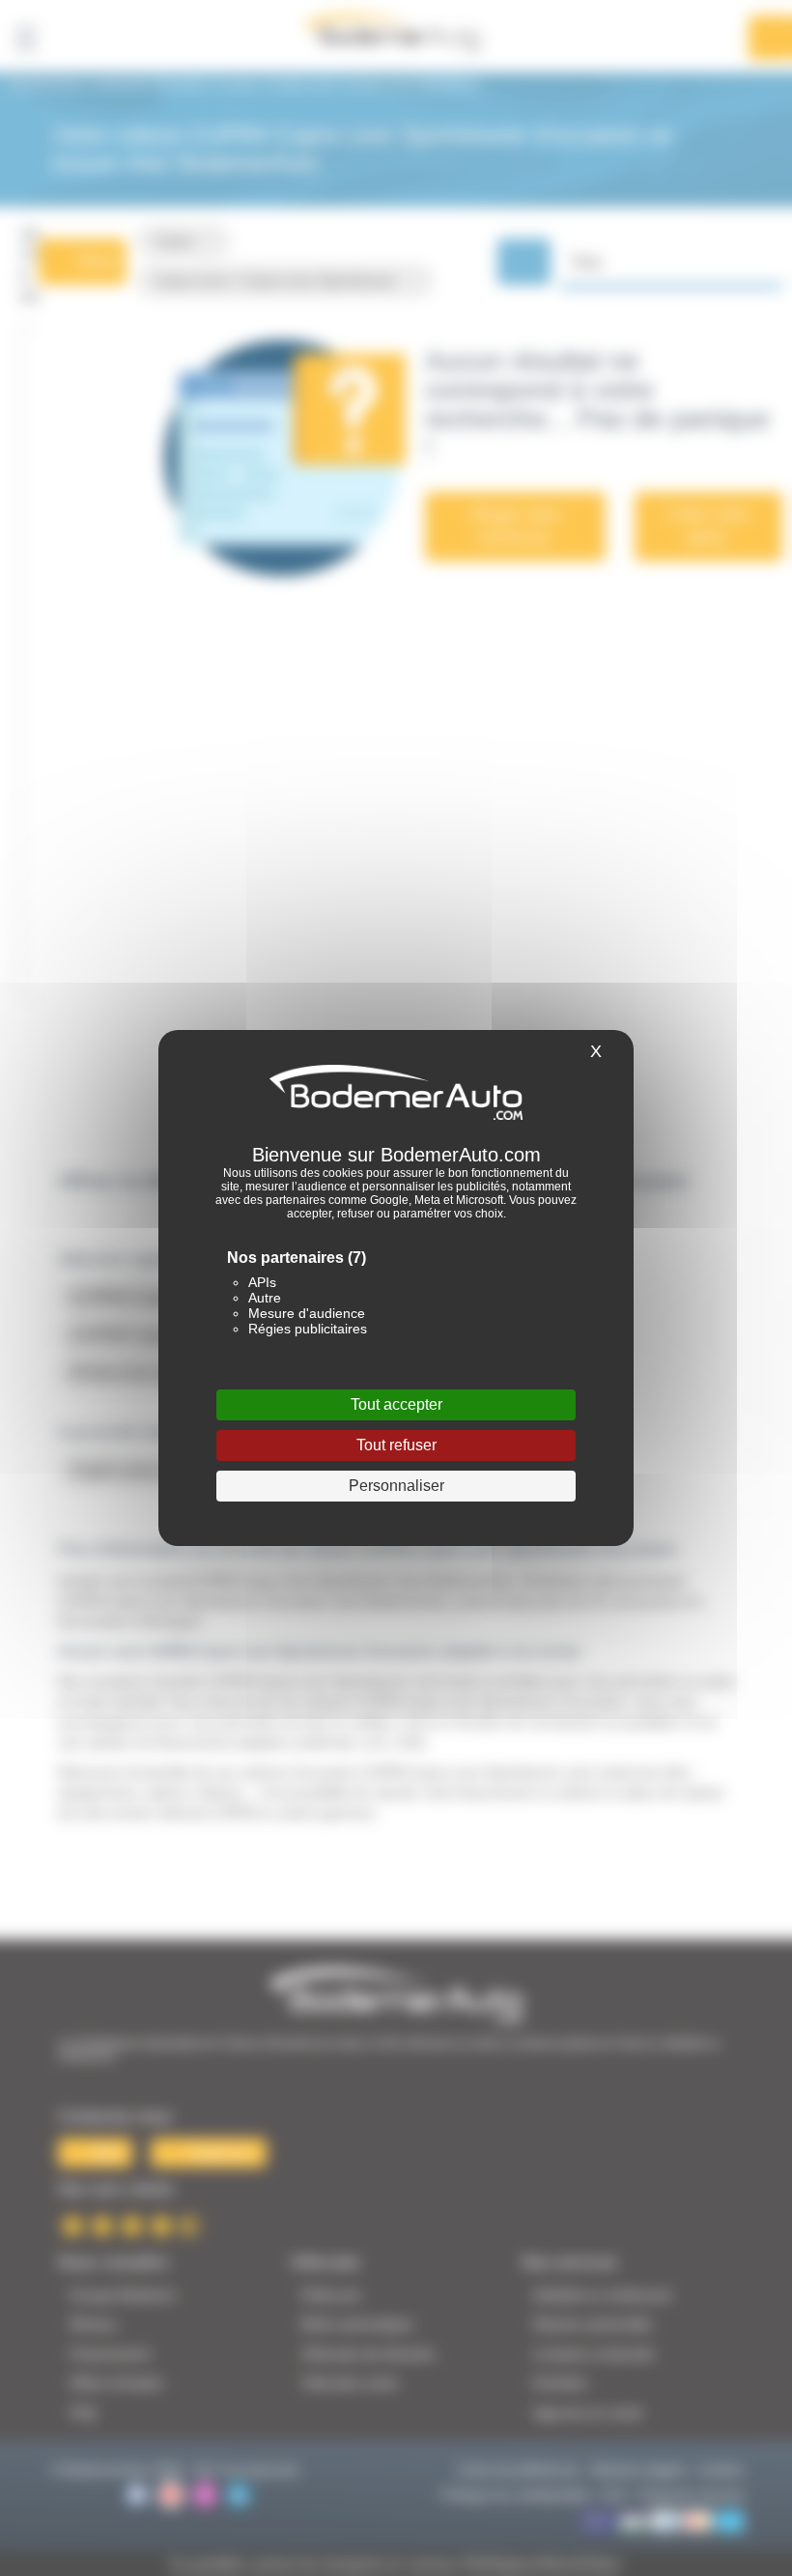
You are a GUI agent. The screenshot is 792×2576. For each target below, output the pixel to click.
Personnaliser (396, 1486)
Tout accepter (396, 1404)
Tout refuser (396, 1445)
